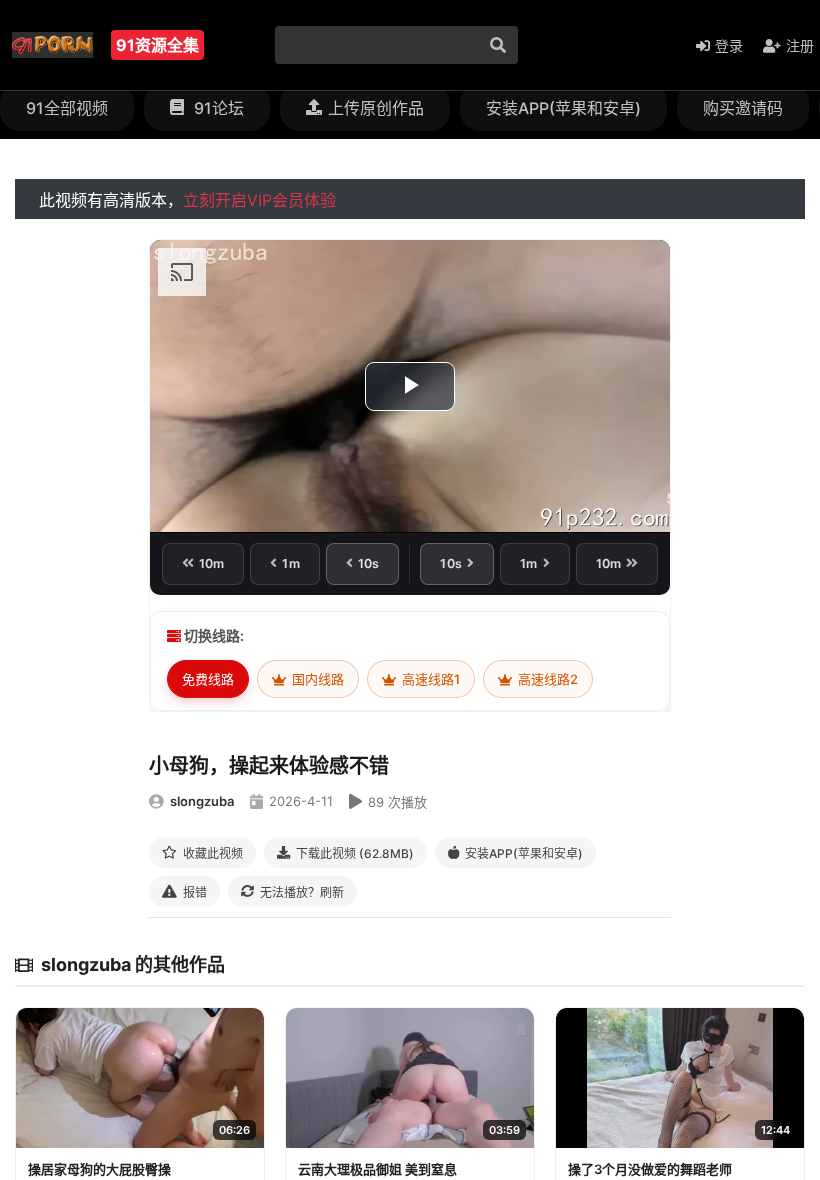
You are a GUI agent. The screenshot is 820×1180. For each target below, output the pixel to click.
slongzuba (202, 801)
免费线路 (208, 679)
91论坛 (217, 108)
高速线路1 (429, 679)
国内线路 (316, 679)
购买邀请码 (743, 108)
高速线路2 (546, 679)
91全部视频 (67, 108)
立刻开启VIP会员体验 (259, 200)
